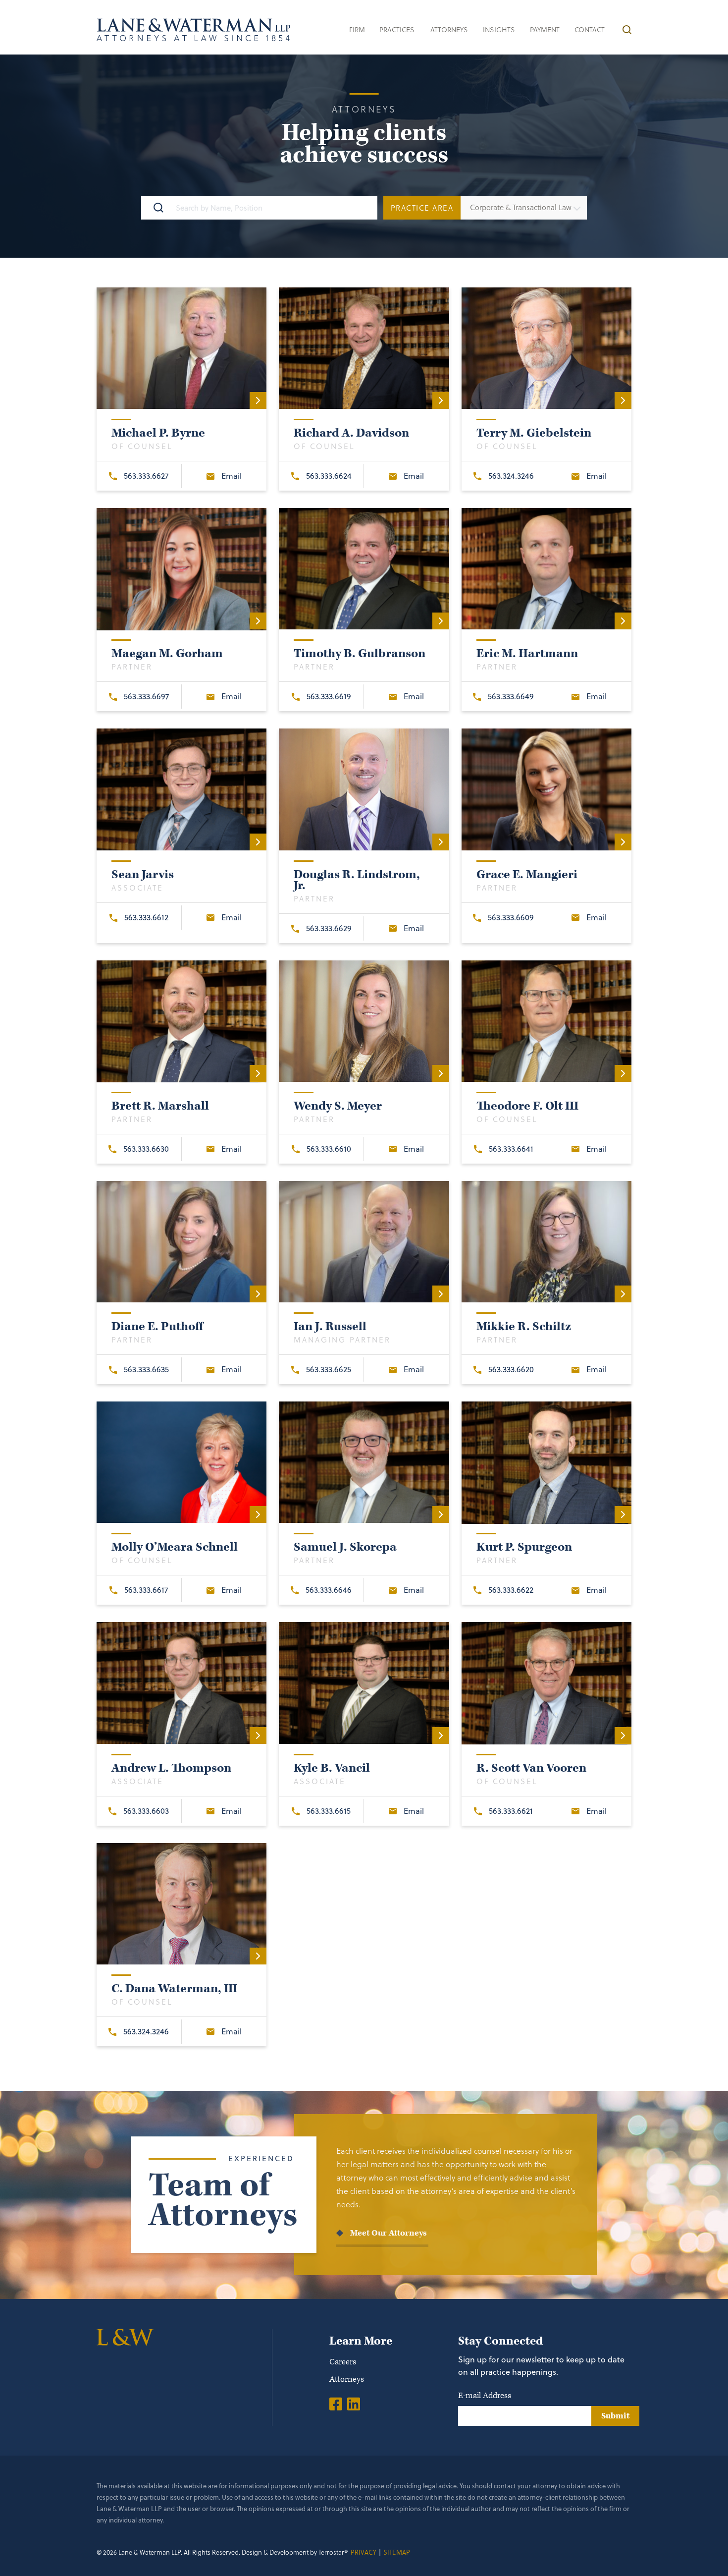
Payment (545, 29)
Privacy (364, 2552)
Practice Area (422, 208)
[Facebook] (336, 2404)
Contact (590, 29)
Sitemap (397, 2552)
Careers (343, 2362)
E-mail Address (485, 2396)
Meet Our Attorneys (389, 2233)
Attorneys (449, 29)
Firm (357, 29)
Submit (615, 2416)
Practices (397, 29)
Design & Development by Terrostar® (295, 2552)
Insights (499, 29)
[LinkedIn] (354, 2404)
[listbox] (524, 208)
